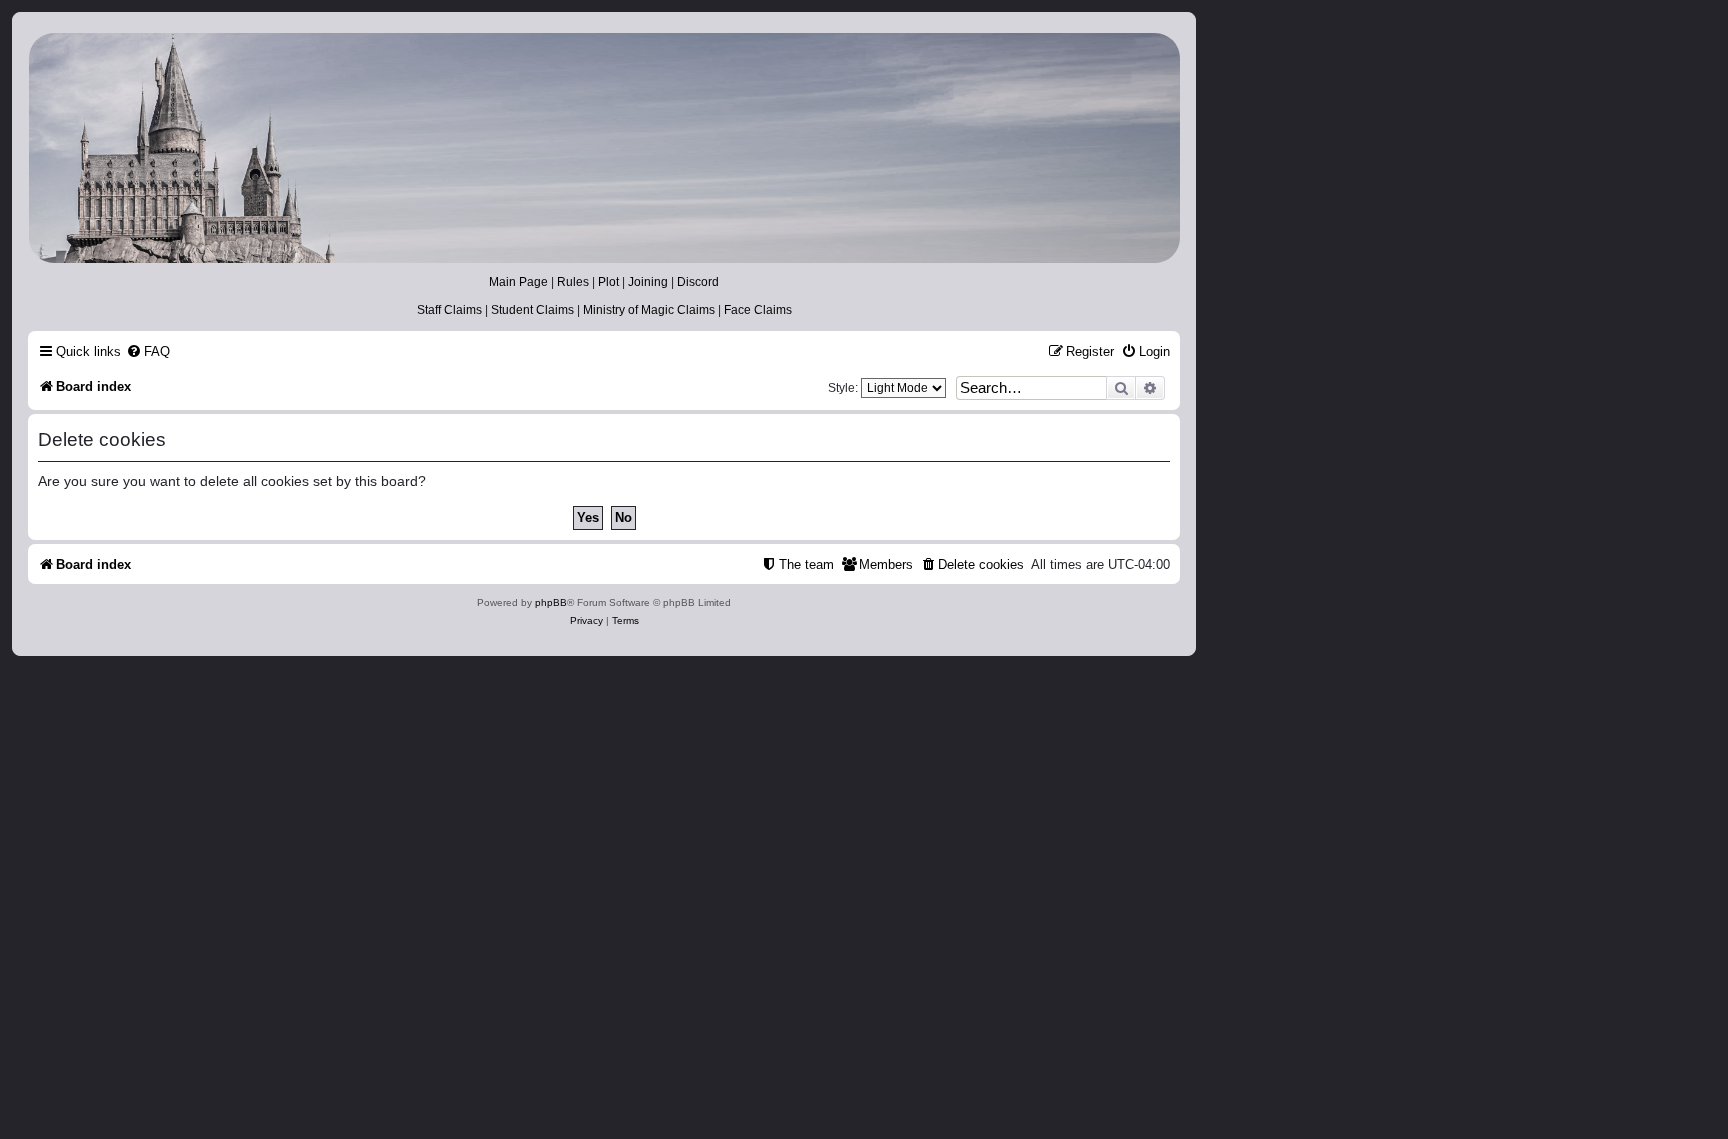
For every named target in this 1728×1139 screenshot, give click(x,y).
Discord (698, 282)
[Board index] (603, 148)
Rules (573, 282)
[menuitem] (148, 351)
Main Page (518, 282)
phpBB (551, 602)
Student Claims (532, 310)
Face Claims (758, 310)
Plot (608, 282)
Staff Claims (449, 310)
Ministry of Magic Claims (649, 310)
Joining (648, 282)
